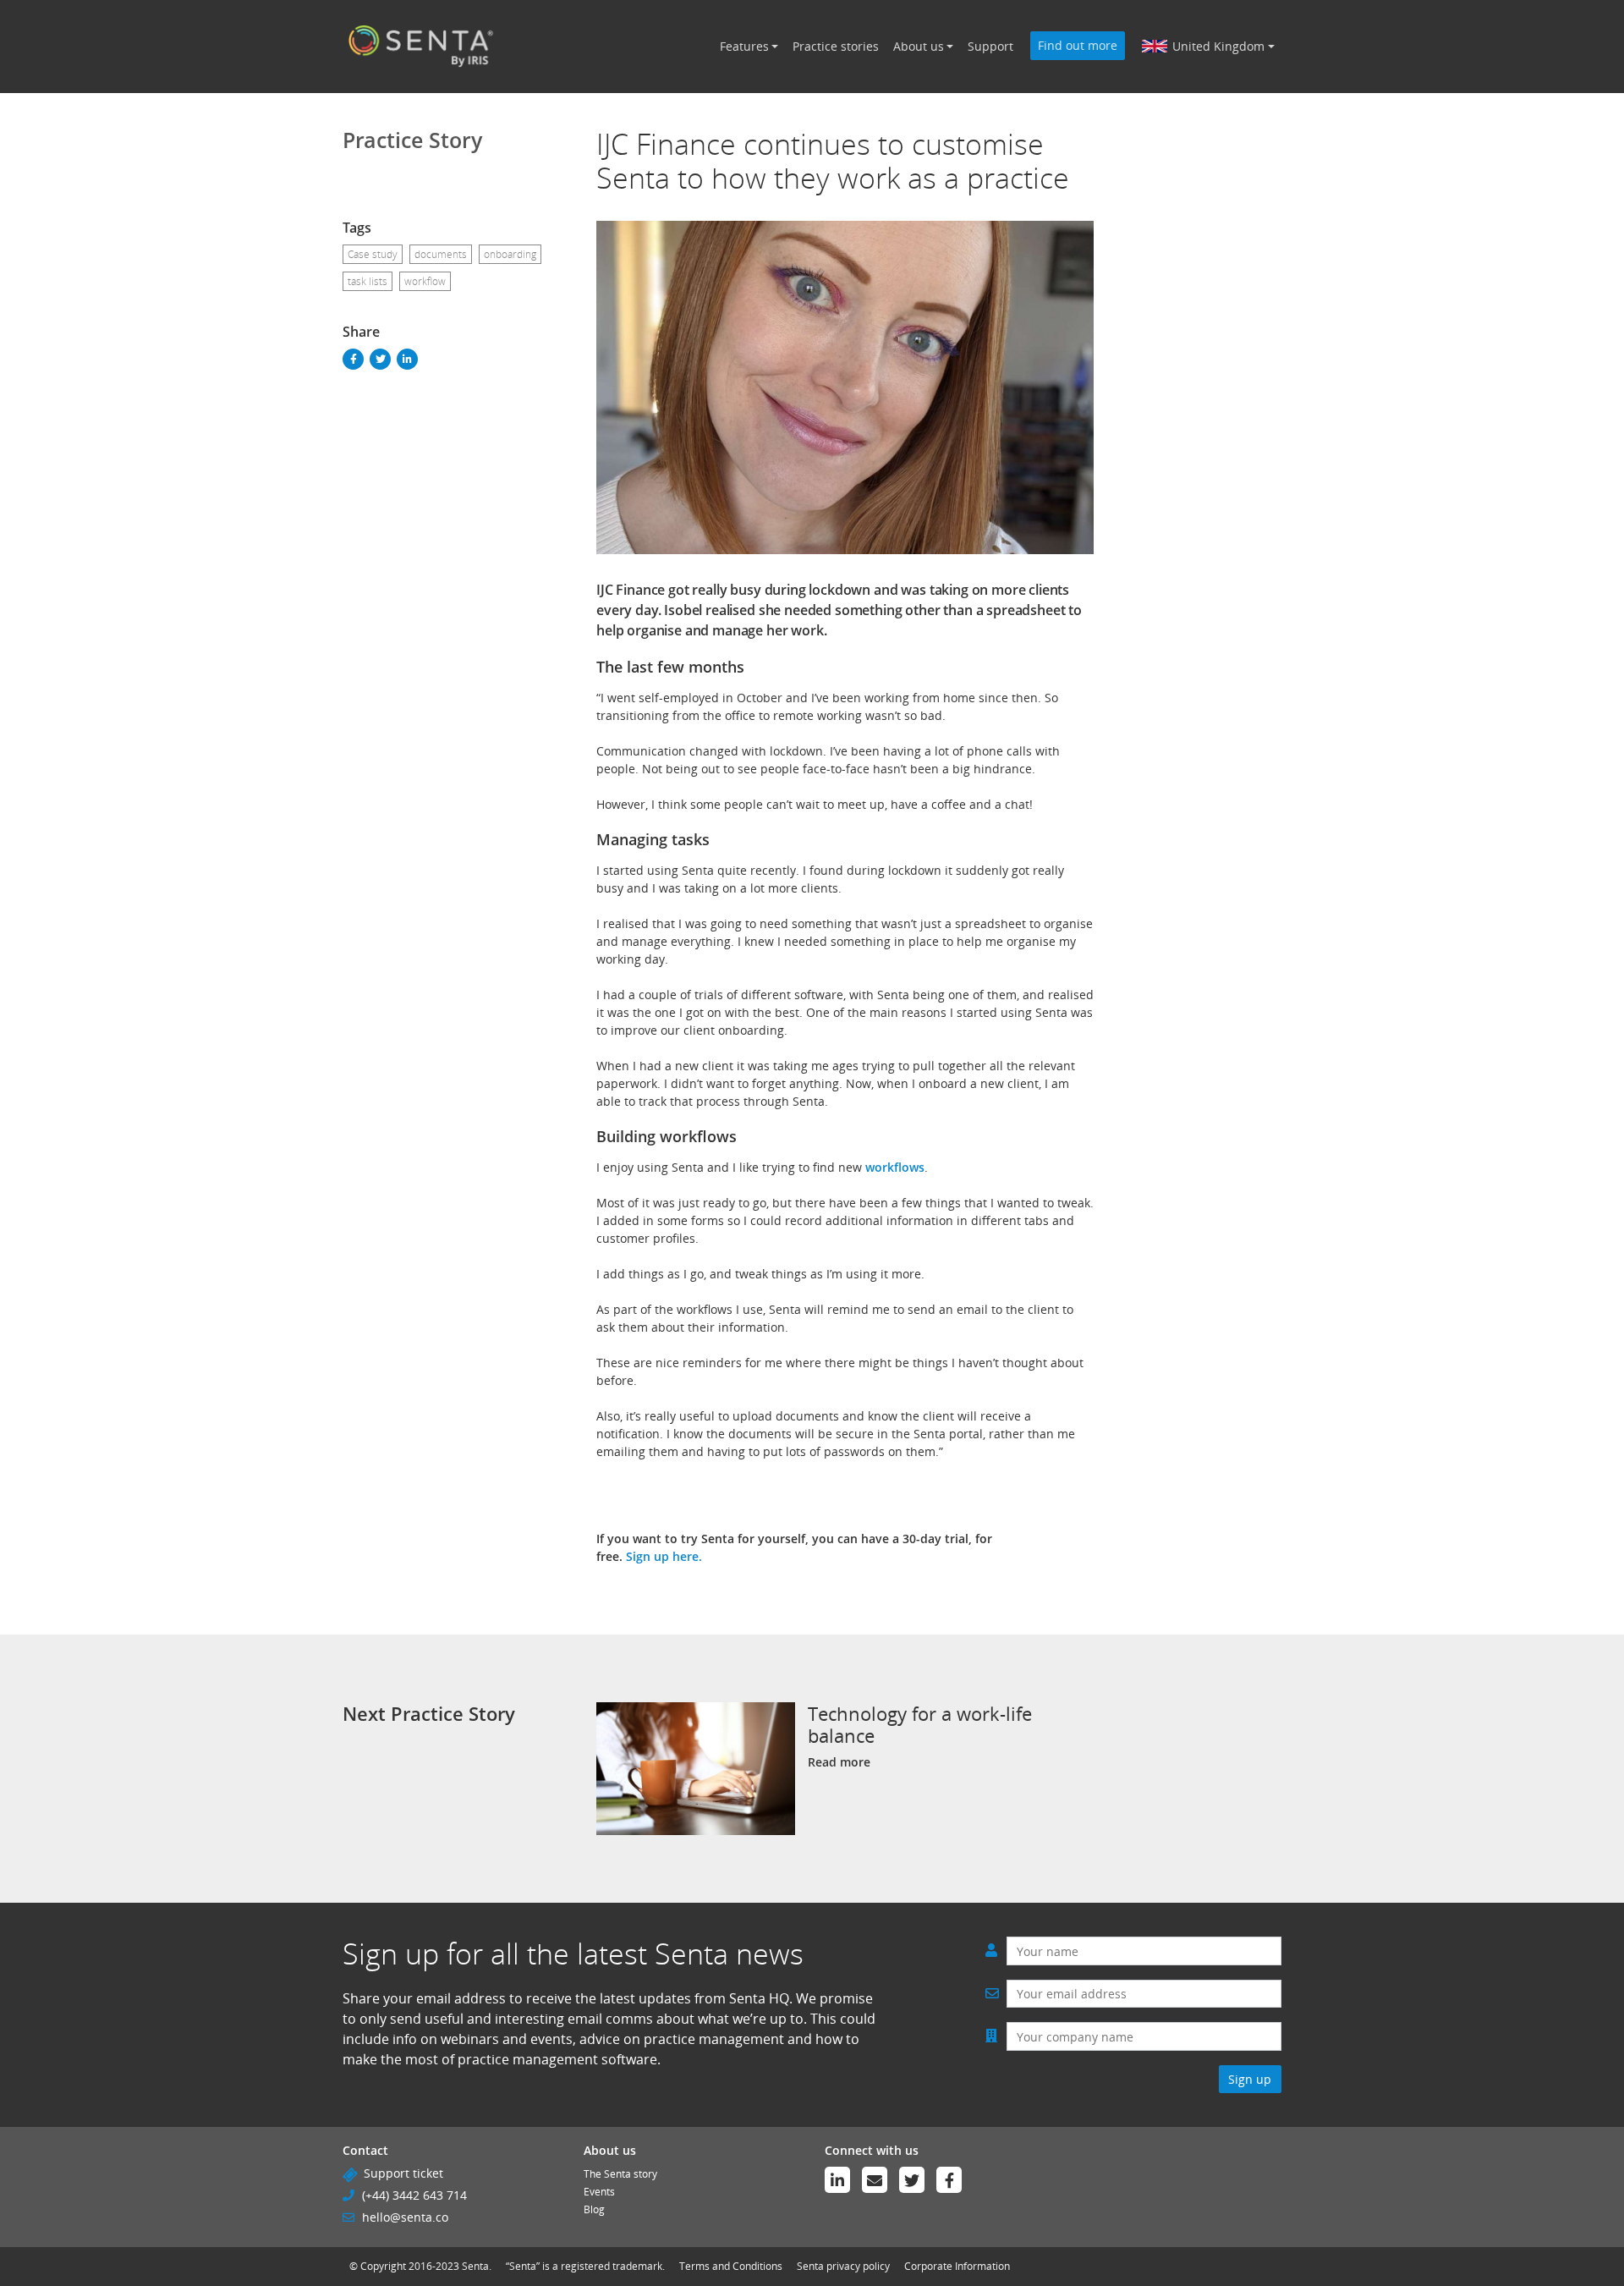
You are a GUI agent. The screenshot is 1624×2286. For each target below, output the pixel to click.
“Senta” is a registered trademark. (585, 2266)
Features (744, 46)
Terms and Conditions (731, 2266)
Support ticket (403, 2173)
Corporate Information (957, 2266)
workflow (425, 281)
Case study (373, 254)
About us (919, 46)
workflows (895, 1167)
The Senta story (620, 2174)
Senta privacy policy (843, 2266)
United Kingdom (1218, 46)
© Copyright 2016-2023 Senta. (420, 2266)
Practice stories (836, 46)
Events (599, 2192)
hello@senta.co (405, 2217)
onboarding (510, 254)
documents (441, 254)
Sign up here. (664, 1556)
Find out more (1078, 45)
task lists (368, 281)
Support (990, 46)
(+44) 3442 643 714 (414, 2195)
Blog (594, 2209)
